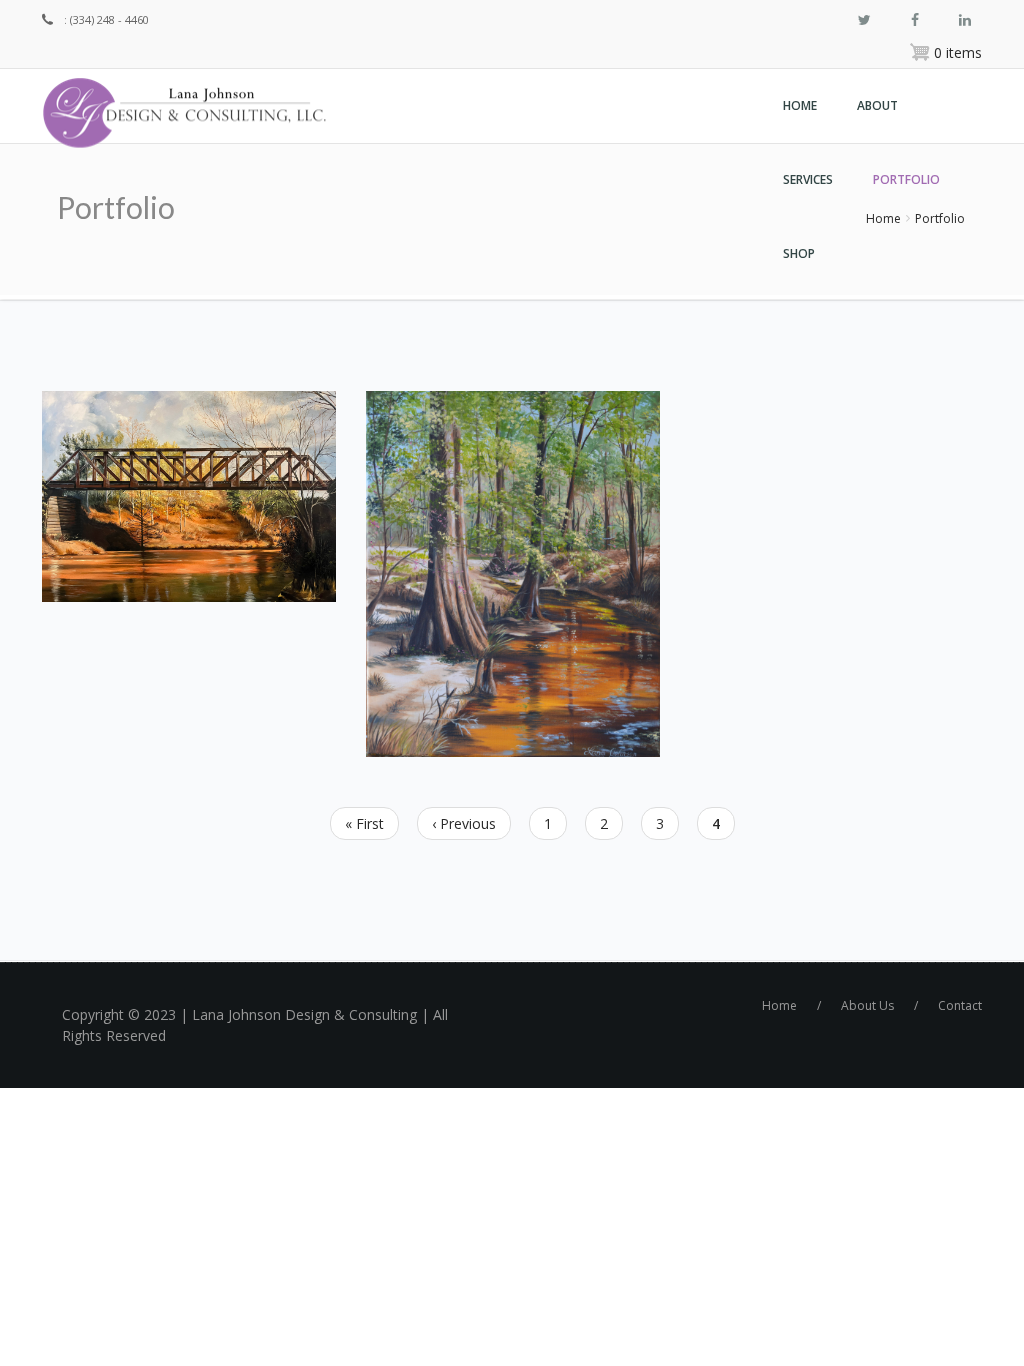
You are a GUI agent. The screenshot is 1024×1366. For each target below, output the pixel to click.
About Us (867, 1005)
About (877, 105)
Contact (960, 1005)
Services (808, 179)
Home (800, 105)
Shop (799, 253)
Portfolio (906, 179)
